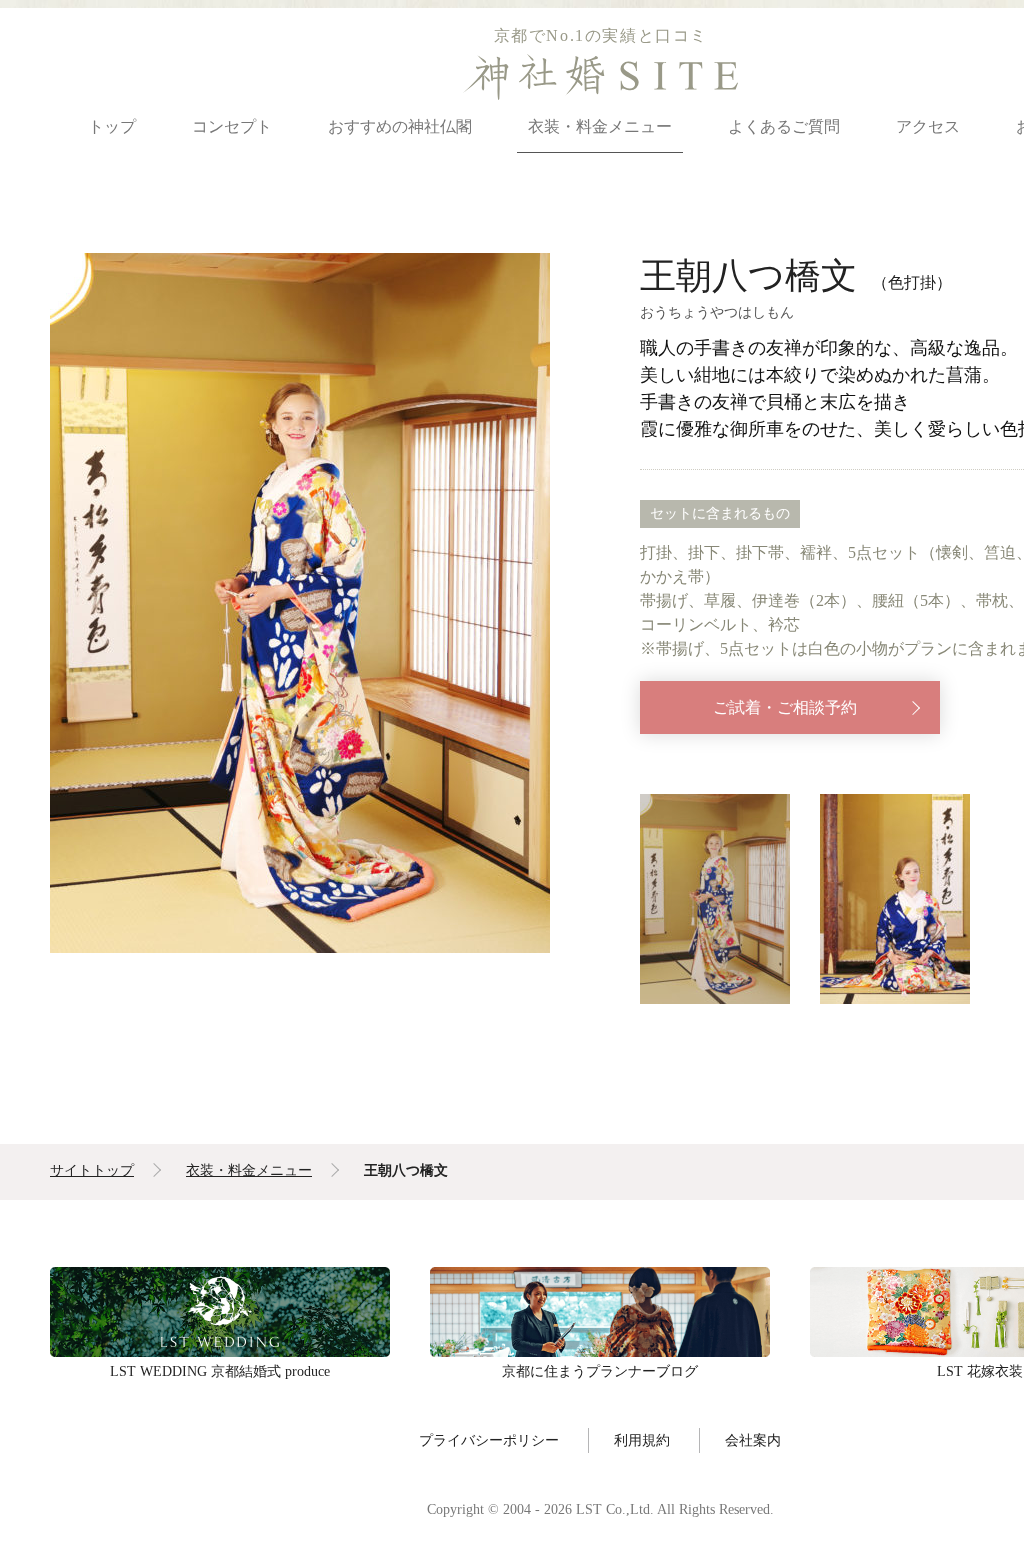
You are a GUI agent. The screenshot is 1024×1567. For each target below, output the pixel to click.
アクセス (928, 126)
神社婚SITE (600, 77)
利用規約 (642, 1440)
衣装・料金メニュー (600, 126)
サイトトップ (92, 1170)
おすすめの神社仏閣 (400, 126)
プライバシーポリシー (489, 1440)
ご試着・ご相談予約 (785, 707)
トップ (112, 126)
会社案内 (753, 1440)
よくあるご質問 (784, 126)
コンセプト (232, 126)
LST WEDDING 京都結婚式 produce (220, 1312)
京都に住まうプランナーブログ (600, 1312)
